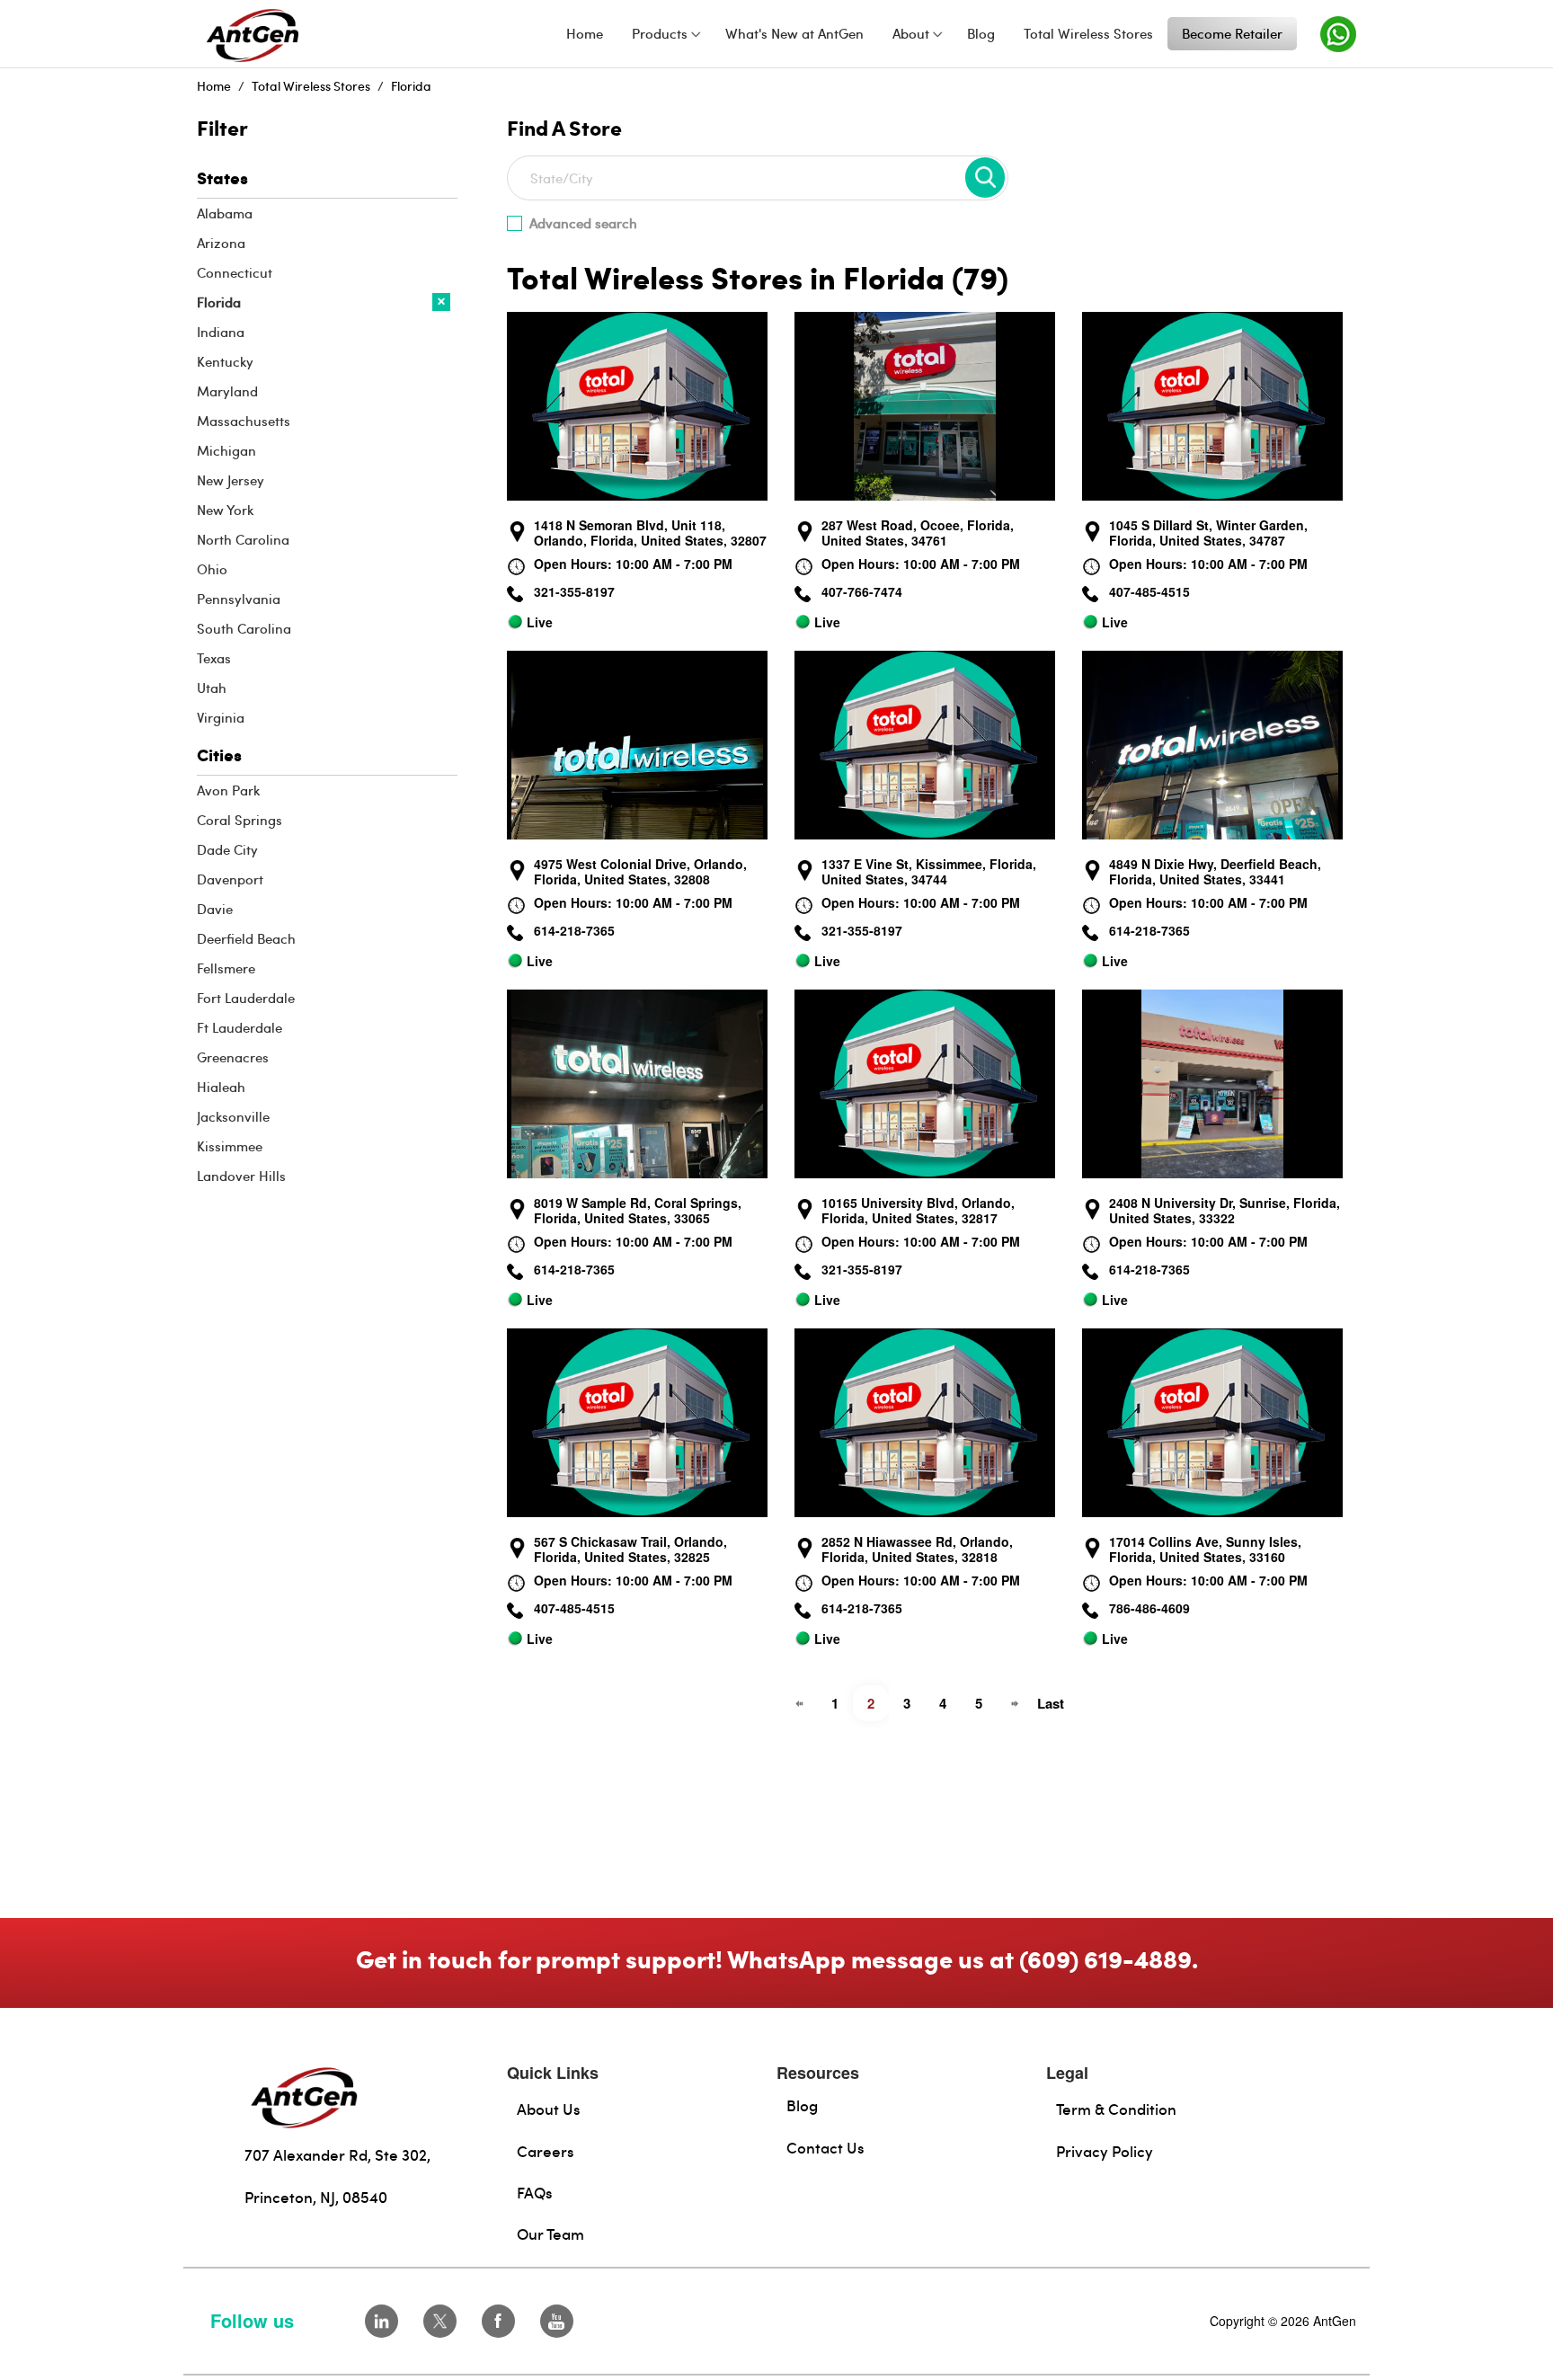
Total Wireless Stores (311, 86)
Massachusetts (244, 421)
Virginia (221, 717)
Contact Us (825, 2147)
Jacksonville (233, 1116)
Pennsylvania (239, 599)
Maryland (227, 391)
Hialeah (221, 1087)
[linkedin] (382, 2321)
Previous (799, 1703)
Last (1051, 1703)
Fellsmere (226, 968)
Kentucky (225, 361)
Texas (214, 658)
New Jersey (231, 480)
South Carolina (244, 628)
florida (411, 86)
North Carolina (243, 539)
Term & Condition (1116, 2109)
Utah (212, 688)
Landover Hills (241, 1176)
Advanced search (583, 223)
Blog (802, 2105)
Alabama (225, 213)
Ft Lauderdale (240, 1027)
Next (1015, 1703)
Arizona (221, 243)
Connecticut (235, 272)
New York (225, 510)
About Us (549, 2109)
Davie (215, 909)
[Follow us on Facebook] (498, 2321)
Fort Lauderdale (246, 998)
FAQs (535, 2192)
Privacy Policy (1105, 2151)
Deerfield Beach (246, 938)
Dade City (227, 849)
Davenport (230, 879)
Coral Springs (240, 820)
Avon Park (228, 790)
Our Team (550, 2233)
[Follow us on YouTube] (557, 2321)
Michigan (226, 450)
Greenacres (233, 1057)
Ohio (212, 569)
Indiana (221, 332)
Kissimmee (230, 1146)
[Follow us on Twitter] (440, 2321)
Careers (546, 2151)
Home (214, 86)
